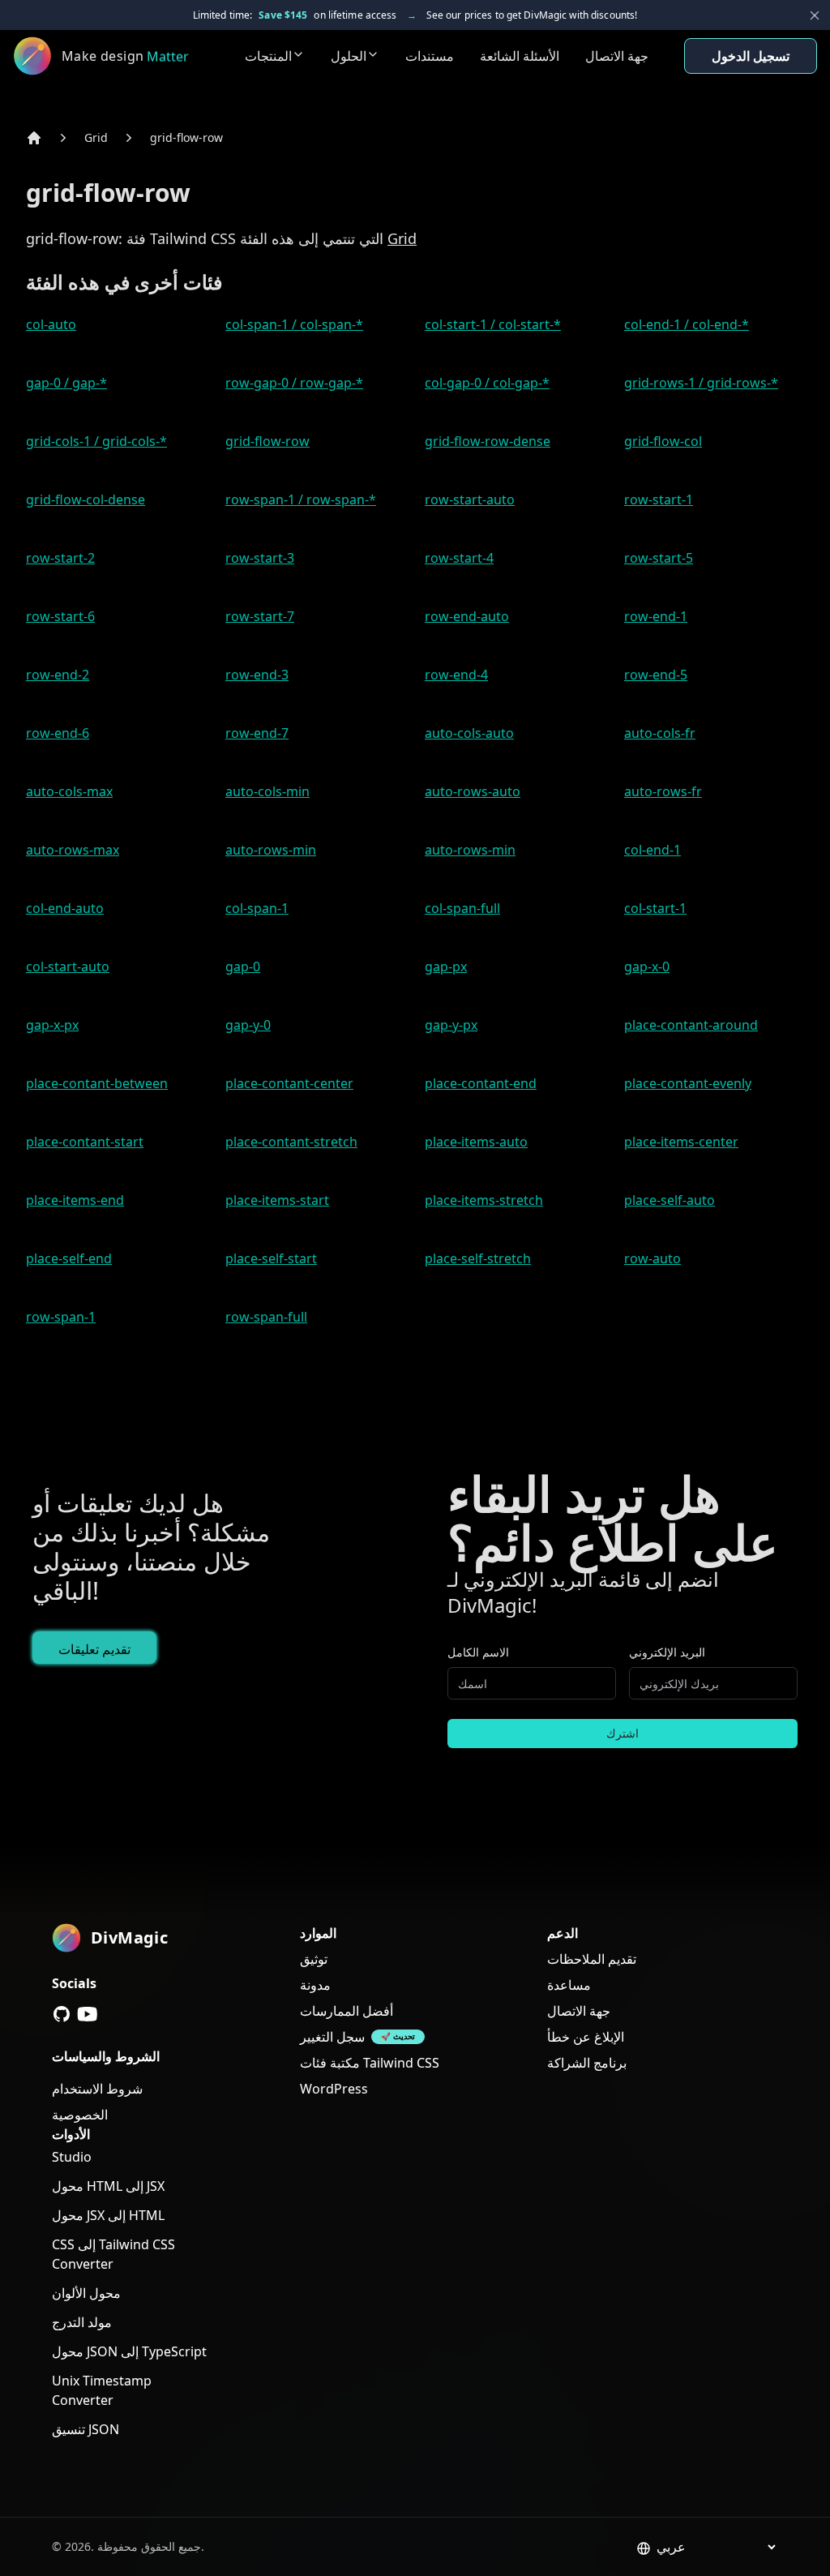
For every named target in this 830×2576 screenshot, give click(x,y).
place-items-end (75, 1200)
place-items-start (277, 1200)
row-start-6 (60, 616)
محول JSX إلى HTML (108, 2215)
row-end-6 (58, 733)
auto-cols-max (69, 791)
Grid (96, 137)
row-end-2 (58, 675)
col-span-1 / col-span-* (294, 324)
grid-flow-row (186, 137)
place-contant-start (85, 1142)
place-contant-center (289, 1083)
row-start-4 (459, 558)
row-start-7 (260, 616)
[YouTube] (88, 2014)
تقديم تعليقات (94, 1649)
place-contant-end (481, 1083)
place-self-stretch (478, 1258)
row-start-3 (260, 558)
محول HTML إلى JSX (108, 2186)
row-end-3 (257, 675)
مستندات (430, 56)
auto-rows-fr (663, 791)
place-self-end (69, 1258)
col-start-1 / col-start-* (493, 324)
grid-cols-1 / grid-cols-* (96, 441)
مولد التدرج (82, 2322)
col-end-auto (65, 908)
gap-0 (243, 967)
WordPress (334, 2089)
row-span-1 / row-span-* (301, 499)
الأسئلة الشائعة (520, 56)
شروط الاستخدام (97, 2089)
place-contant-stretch (291, 1142)
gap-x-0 (647, 967)
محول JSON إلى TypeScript (129, 2351)
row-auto (652, 1258)
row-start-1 (659, 499)
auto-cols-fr (660, 733)
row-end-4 (456, 675)
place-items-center (681, 1142)
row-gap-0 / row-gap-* (294, 383)
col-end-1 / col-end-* (687, 324)
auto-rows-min (271, 850)
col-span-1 (257, 908)
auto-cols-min (267, 791)
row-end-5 (656, 675)
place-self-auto (670, 1200)
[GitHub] (62, 2014)
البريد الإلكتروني (667, 1652)
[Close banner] (815, 15)
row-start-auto (470, 499)
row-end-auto (467, 616)
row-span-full (266, 1317)
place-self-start (271, 1258)
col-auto (51, 324)
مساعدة (569, 1985)
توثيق (314, 1959)
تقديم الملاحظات (592, 1959)
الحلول (349, 56)
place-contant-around (691, 1025)
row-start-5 (659, 558)
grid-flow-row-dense (488, 441)
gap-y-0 (248, 1025)
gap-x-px (52, 1025)
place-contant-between (97, 1083)
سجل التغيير (332, 2037)
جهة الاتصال (617, 56)
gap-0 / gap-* (66, 383)
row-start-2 (60, 558)
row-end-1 (656, 616)
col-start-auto (68, 967)
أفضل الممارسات (347, 2011)
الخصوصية (80, 2115)
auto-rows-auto (473, 791)
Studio (72, 2157)
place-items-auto (476, 1142)
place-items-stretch (484, 1200)
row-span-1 (61, 1317)
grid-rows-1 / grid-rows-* (701, 383)
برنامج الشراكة (587, 2063)
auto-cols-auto (469, 733)
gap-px (446, 967)
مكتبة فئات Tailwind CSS (370, 2063)
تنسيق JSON (86, 2429)
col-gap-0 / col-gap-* (487, 383)
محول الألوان (86, 2293)
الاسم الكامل (478, 1652)
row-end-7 (257, 733)
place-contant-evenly (688, 1083)
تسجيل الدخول (751, 56)
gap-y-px (451, 1025)
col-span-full (462, 908)
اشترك (622, 1733)
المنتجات (268, 56)
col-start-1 (655, 908)
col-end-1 (652, 850)
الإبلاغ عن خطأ (586, 2037)
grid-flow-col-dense (86, 499)
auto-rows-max (73, 850)
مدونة (315, 1985)
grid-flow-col (663, 441)
